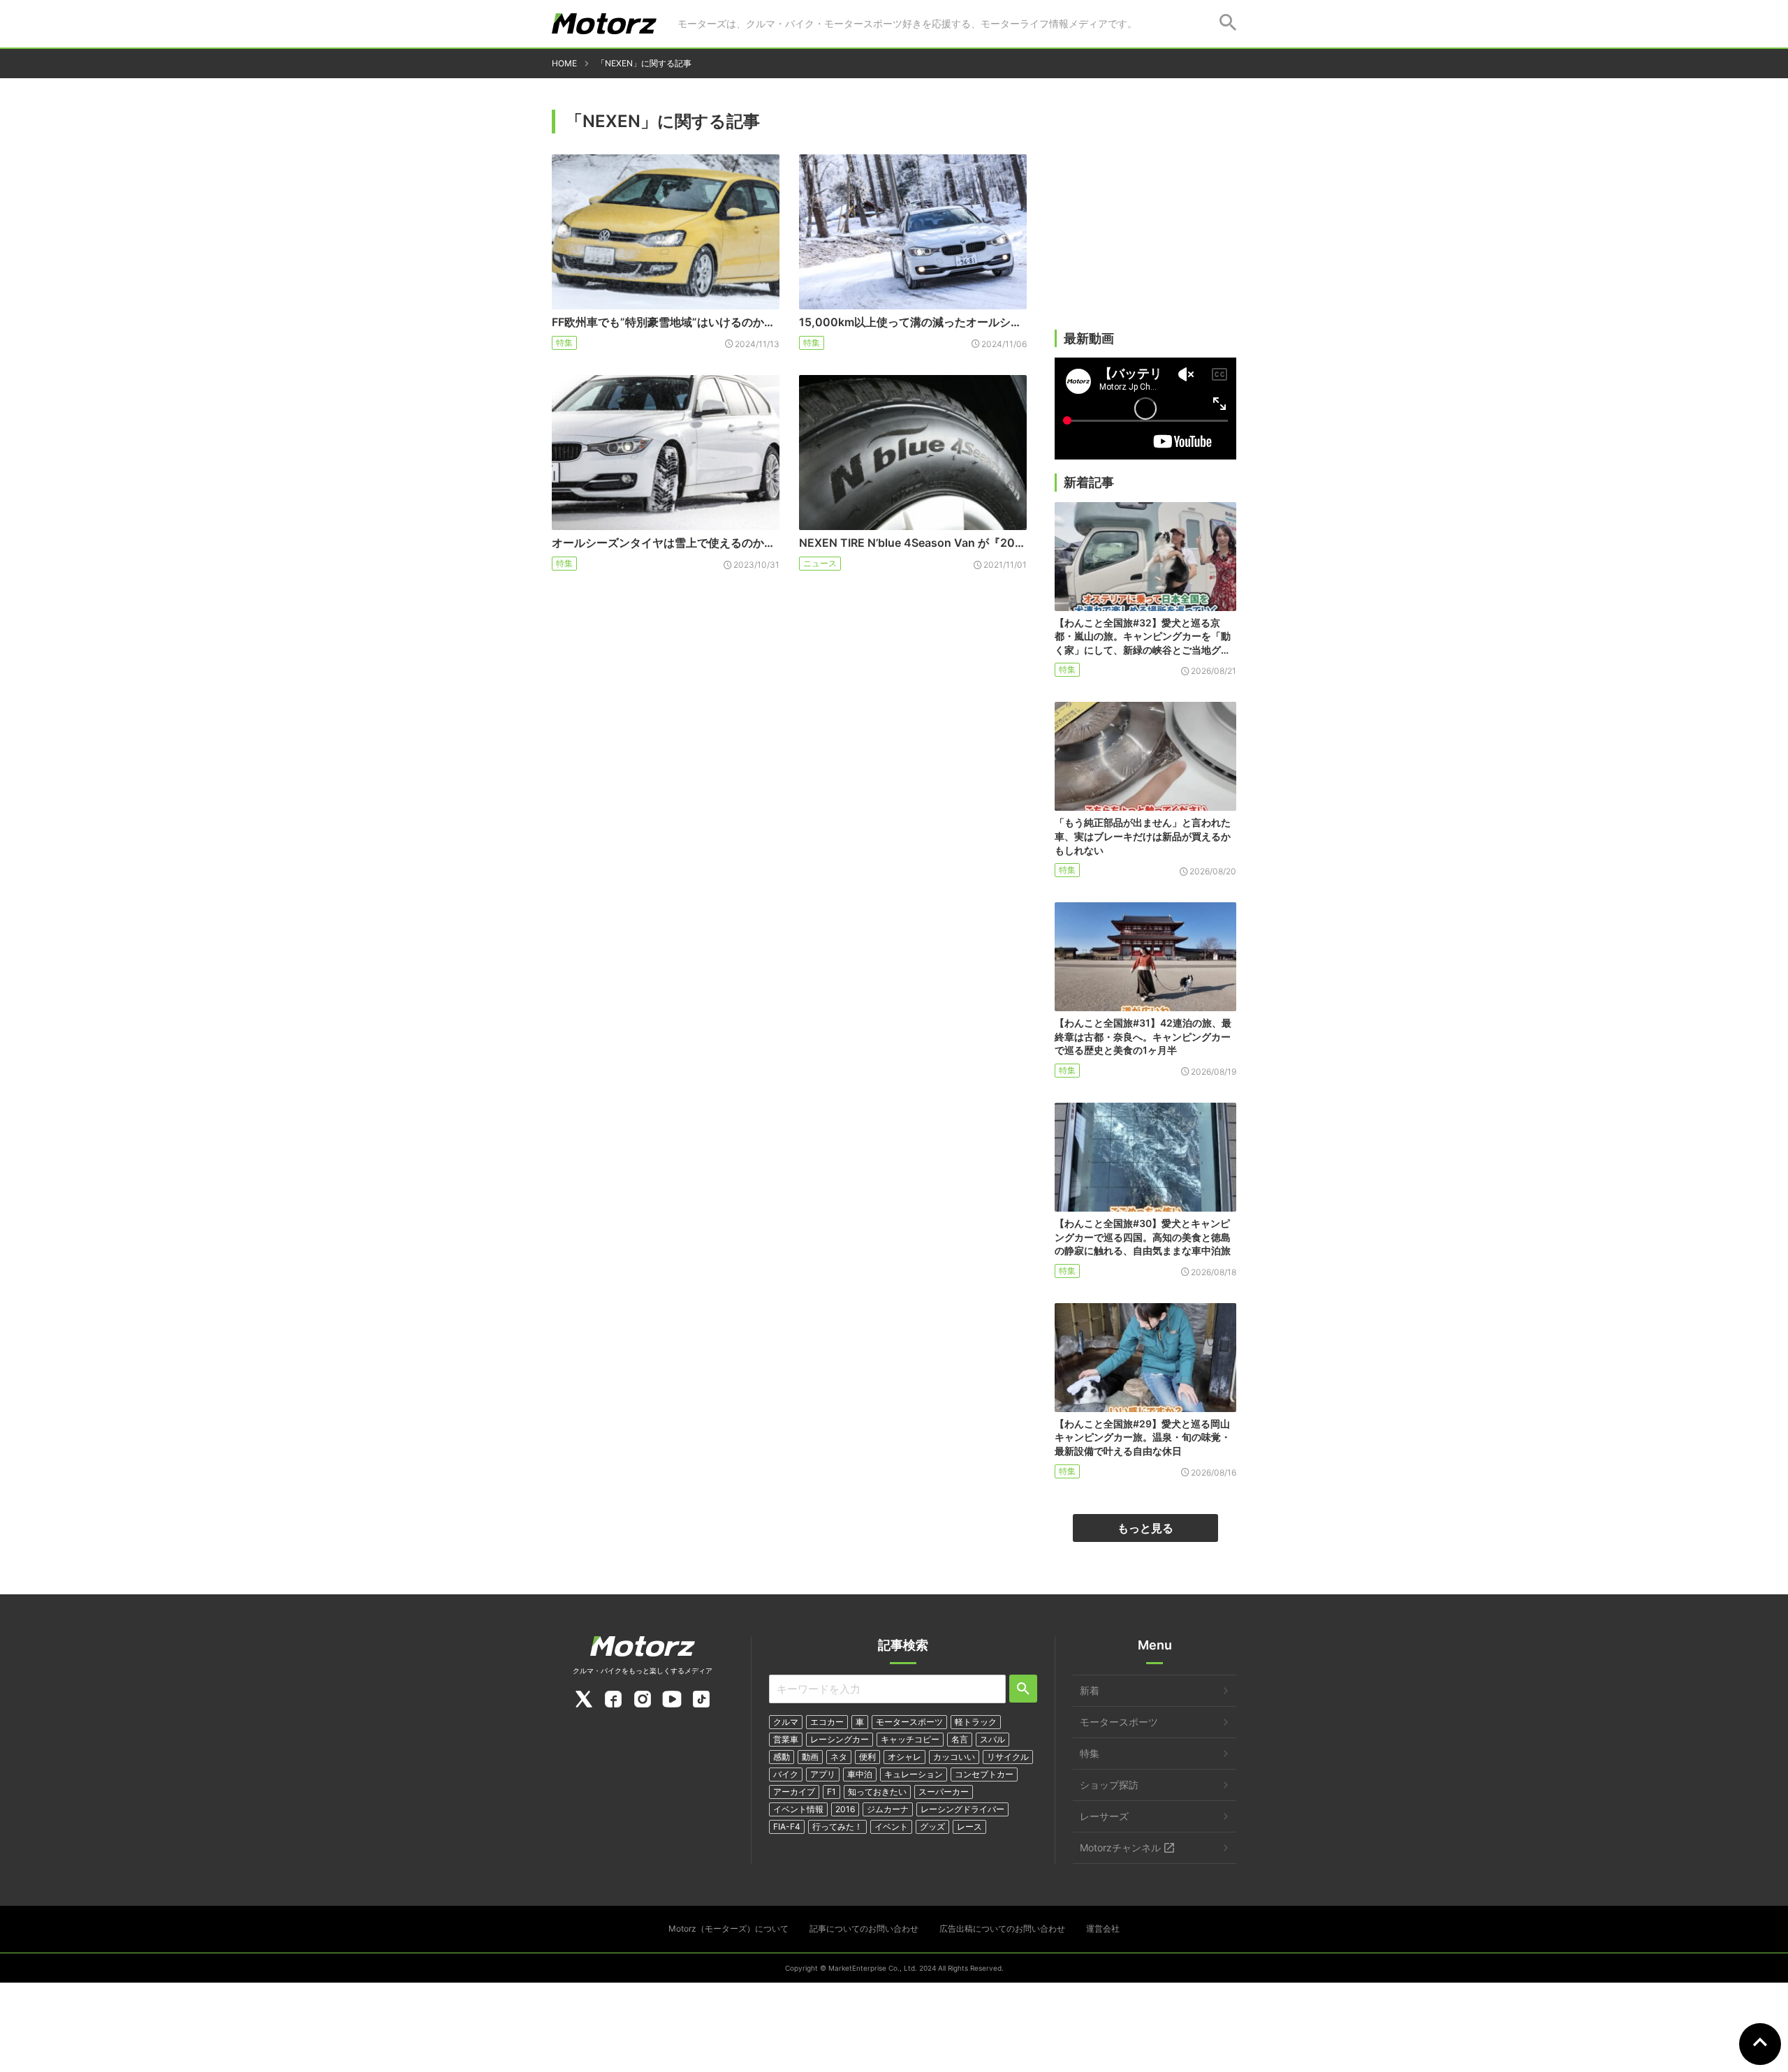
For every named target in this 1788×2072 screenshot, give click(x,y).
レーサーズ (1104, 1816)
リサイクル (1008, 1757)
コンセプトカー (984, 1774)
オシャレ (904, 1757)
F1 (831, 1792)
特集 (564, 343)
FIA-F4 (787, 1827)
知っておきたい (877, 1792)
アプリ (823, 1774)
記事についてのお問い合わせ (864, 1928)
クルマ (786, 1722)
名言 (960, 1739)
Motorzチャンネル (1120, 1847)
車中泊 (860, 1774)
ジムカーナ (888, 1809)
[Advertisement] (1145, 221)
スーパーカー (944, 1792)
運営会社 (1103, 1928)
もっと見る (1145, 1528)
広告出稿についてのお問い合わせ (1002, 1928)
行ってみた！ (837, 1827)
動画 (810, 1757)
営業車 (786, 1739)
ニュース (820, 563)
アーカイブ (794, 1792)
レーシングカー (840, 1739)
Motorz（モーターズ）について (728, 1928)
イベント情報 (798, 1809)
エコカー (827, 1722)
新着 (1090, 1690)
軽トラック (976, 1722)
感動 (782, 1757)
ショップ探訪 (1109, 1785)
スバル (992, 1739)
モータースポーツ (909, 1722)
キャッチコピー (910, 1739)
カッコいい (954, 1757)
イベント (891, 1827)
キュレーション (914, 1774)
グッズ (932, 1827)
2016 (845, 1809)
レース (969, 1827)
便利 (867, 1757)
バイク (786, 1774)
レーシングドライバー (962, 1809)
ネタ (839, 1757)
